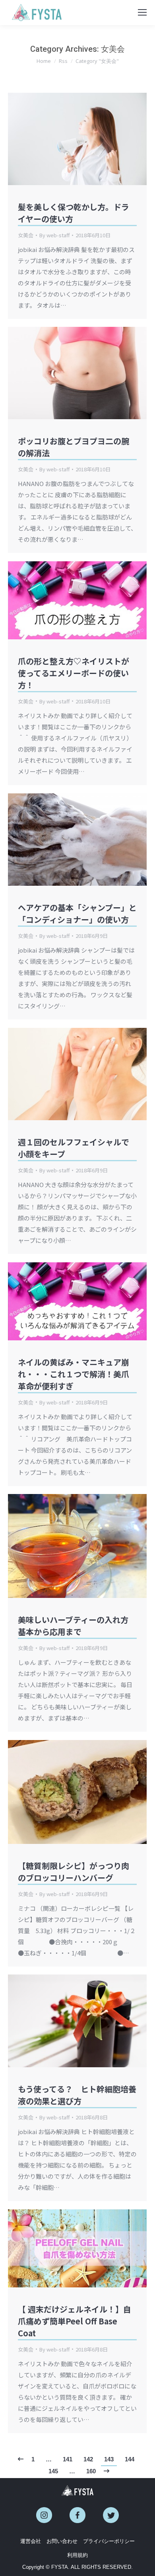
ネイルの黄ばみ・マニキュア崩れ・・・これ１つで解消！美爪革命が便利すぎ (74, 1374)
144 (130, 2459)
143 (109, 2459)
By (54, 235)
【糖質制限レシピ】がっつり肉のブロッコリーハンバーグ (74, 1872)
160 (91, 2471)
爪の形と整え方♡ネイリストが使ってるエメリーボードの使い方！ (74, 673)
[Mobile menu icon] (142, 12)
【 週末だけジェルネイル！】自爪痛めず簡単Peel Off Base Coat (75, 2321)
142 (88, 2459)
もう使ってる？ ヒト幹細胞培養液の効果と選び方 (77, 2095)
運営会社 (31, 2541)
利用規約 (77, 2555)
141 (68, 2459)
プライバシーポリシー (109, 2541)
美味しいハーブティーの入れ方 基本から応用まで (77, 1626)
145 (53, 2471)
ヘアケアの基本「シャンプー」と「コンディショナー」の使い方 (77, 913)
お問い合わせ (62, 2541)
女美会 (26, 235)
